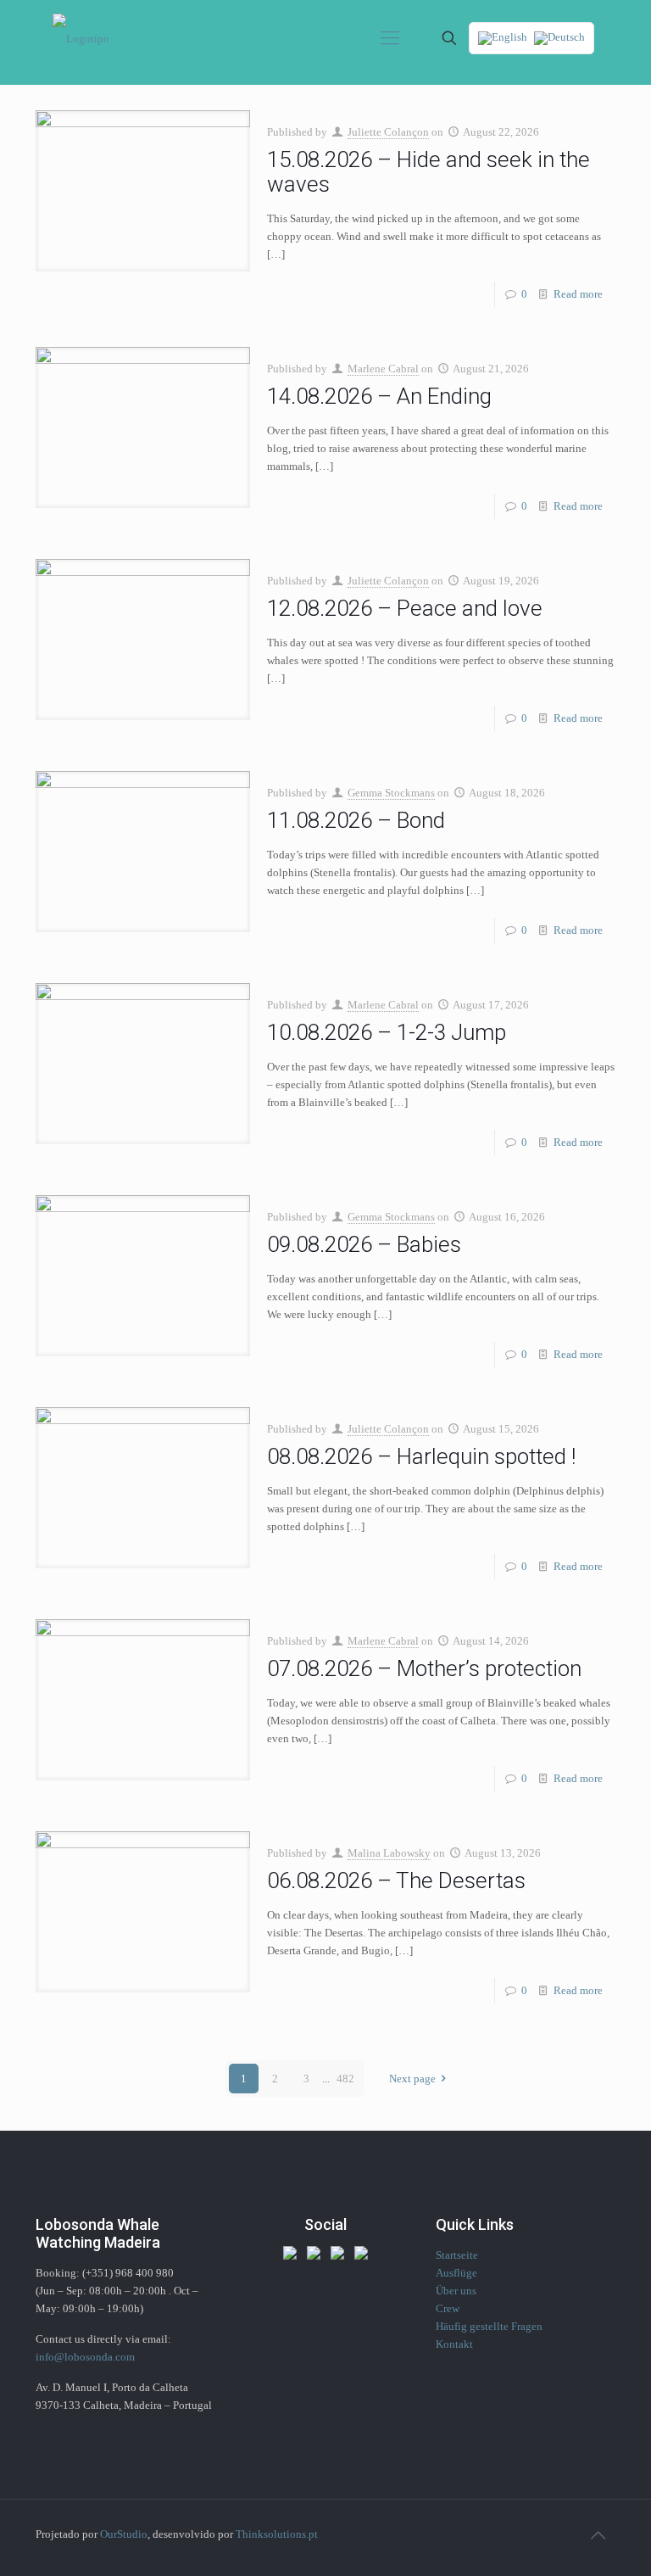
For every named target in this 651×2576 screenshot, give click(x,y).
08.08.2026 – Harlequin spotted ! (421, 1456)
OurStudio (124, 2534)
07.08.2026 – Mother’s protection (424, 1668)
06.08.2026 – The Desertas (396, 1880)
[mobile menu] (390, 38)
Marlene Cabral (383, 369)
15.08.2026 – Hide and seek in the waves (428, 172)
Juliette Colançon (388, 132)
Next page (412, 2079)
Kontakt (454, 2344)
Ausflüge (456, 2273)
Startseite (457, 2255)
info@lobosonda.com (85, 2357)
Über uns (456, 2291)
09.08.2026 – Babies (364, 1244)
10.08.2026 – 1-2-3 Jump (387, 1032)
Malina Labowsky (389, 1853)
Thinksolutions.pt (277, 2534)
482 (345, 2079)
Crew (448, 2308)
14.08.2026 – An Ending (379, 396)
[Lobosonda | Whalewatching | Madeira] (81, 38)
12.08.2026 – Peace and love (405, 608)
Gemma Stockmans (391, 793)
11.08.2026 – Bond (356, 820)
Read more (578, 294)
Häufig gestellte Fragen (489, 2326)
